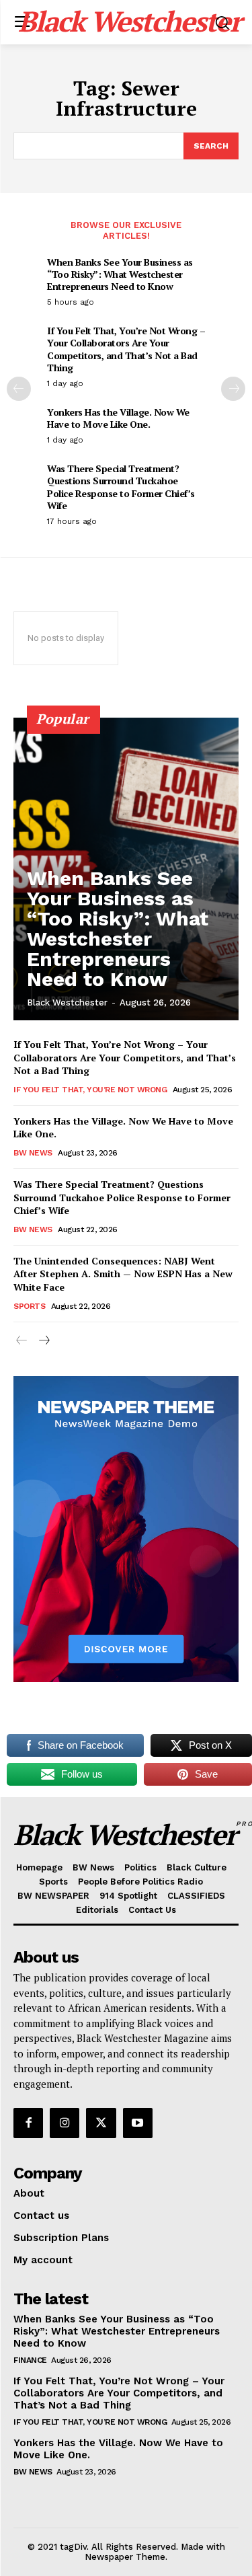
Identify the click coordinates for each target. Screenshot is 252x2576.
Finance (30, 2360)
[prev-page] (19, 389)
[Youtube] (138, 2123)
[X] (101, 2123)
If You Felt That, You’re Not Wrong (90, 1090)
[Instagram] (65, 2123)
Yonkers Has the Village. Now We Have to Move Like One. (118, 418)
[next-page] (233, 389)
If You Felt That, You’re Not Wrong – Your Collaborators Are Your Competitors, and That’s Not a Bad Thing (126, 349)
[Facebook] (28, 2123)
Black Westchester (67, 1002)
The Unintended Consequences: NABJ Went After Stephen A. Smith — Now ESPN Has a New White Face (123, 1274)
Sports (29, 1306)
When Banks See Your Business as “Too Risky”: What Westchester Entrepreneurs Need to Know (120, 274)
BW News (33, 1153)
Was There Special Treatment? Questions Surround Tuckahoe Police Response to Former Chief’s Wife (121, 487)
